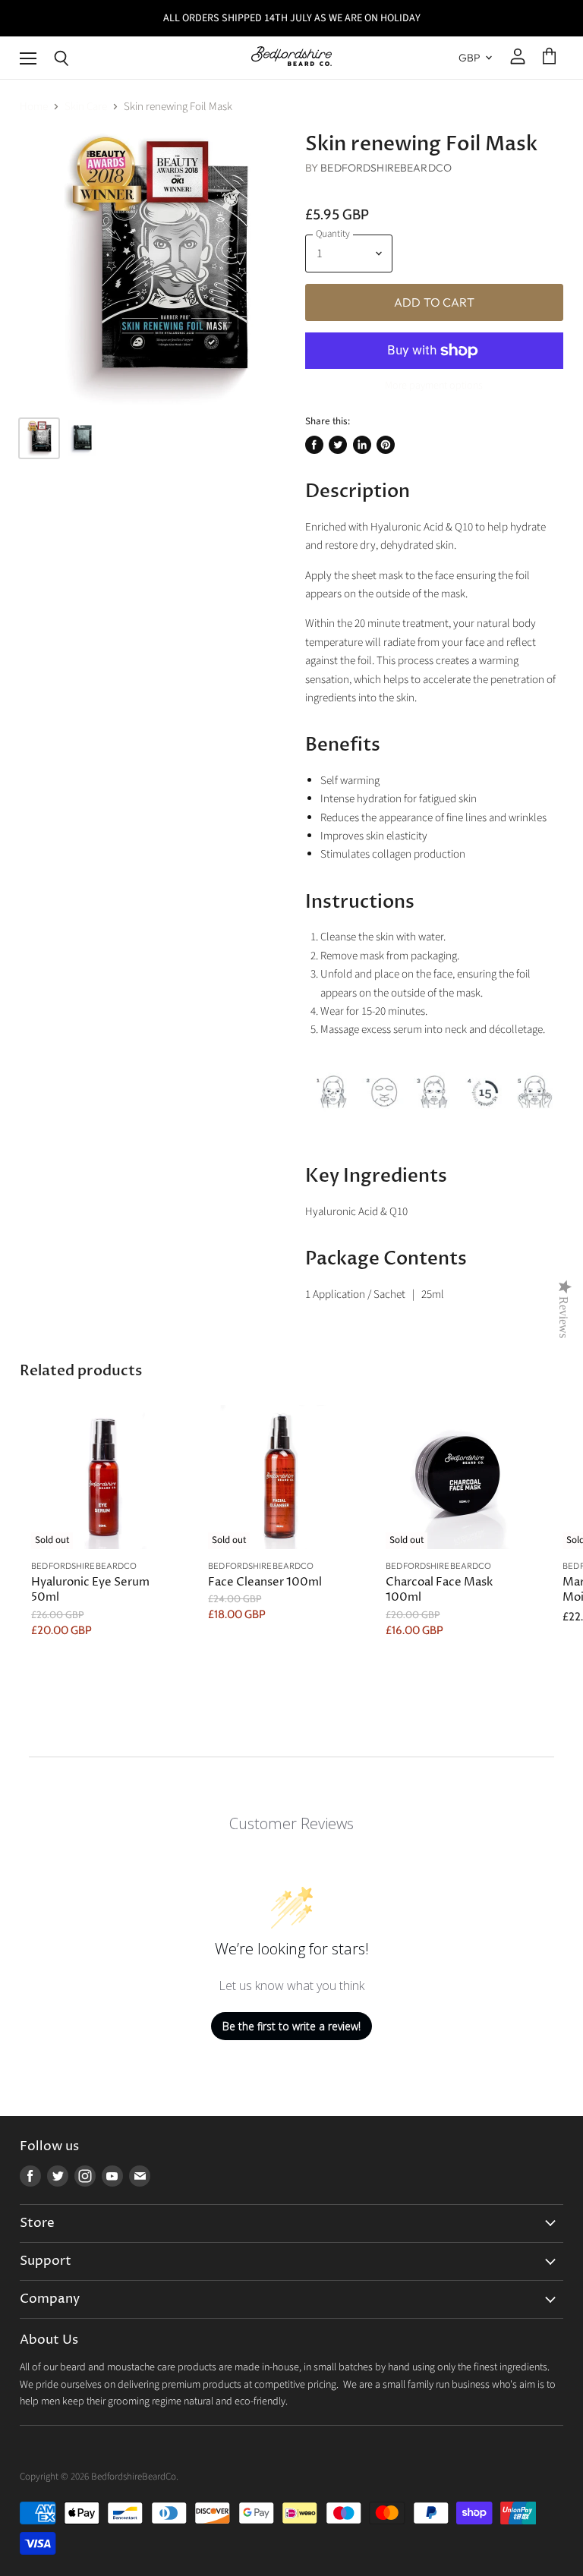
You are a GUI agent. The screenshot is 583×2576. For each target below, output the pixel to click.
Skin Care (86, 107)
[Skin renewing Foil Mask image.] (156, 269)
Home (34, 107)
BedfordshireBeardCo (386, 168)
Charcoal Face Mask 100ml (439, 1590)
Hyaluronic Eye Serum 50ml (90, 1590)
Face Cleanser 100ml (265, 1582)
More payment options (434, 386)
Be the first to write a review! (291, 2026)
